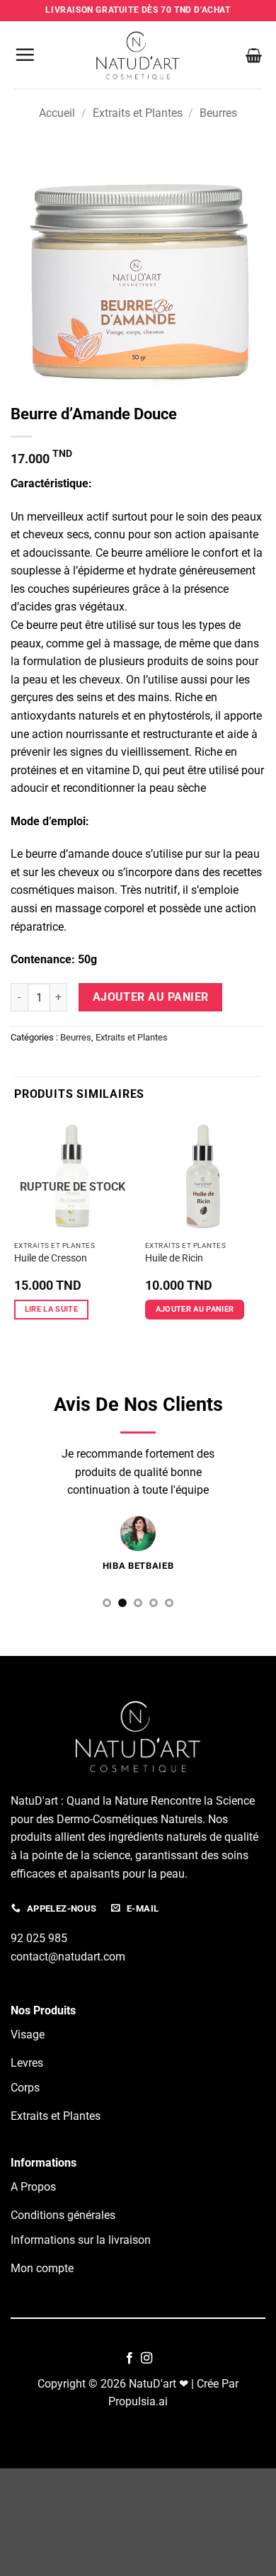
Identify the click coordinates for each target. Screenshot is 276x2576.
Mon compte (42, 2268)
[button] (25, 55)
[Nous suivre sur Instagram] (146, 2359)
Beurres (218, 113)
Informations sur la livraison (81, 2240)
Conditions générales (63, 2215)
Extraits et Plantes (138, 113)
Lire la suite (51, 1309)
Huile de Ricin (174, 1258)
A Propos (33, 2187)
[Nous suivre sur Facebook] (130, 2359)
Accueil (57, 113)
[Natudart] (138, 55)
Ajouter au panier (151, 997)
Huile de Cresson (51, 1258)
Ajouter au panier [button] (195, 1309)
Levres (27, 2063)
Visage (28, 2035)
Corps (25, 2088)
